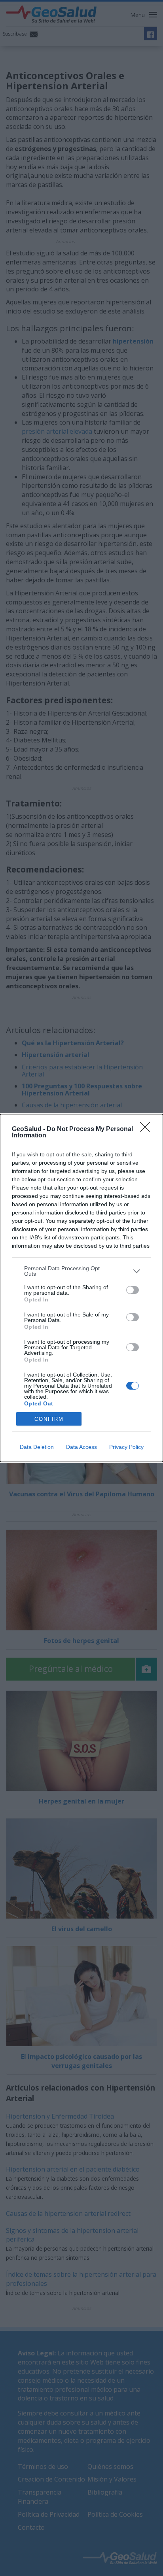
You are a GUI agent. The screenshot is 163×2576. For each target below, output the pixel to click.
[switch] (133, 1290)
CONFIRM (49, 1419)
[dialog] (81, 1288)
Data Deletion (37, 1447)
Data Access (81, 1447)
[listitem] (81, 1271)
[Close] (148, 1129)
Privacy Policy (126, 1447)
